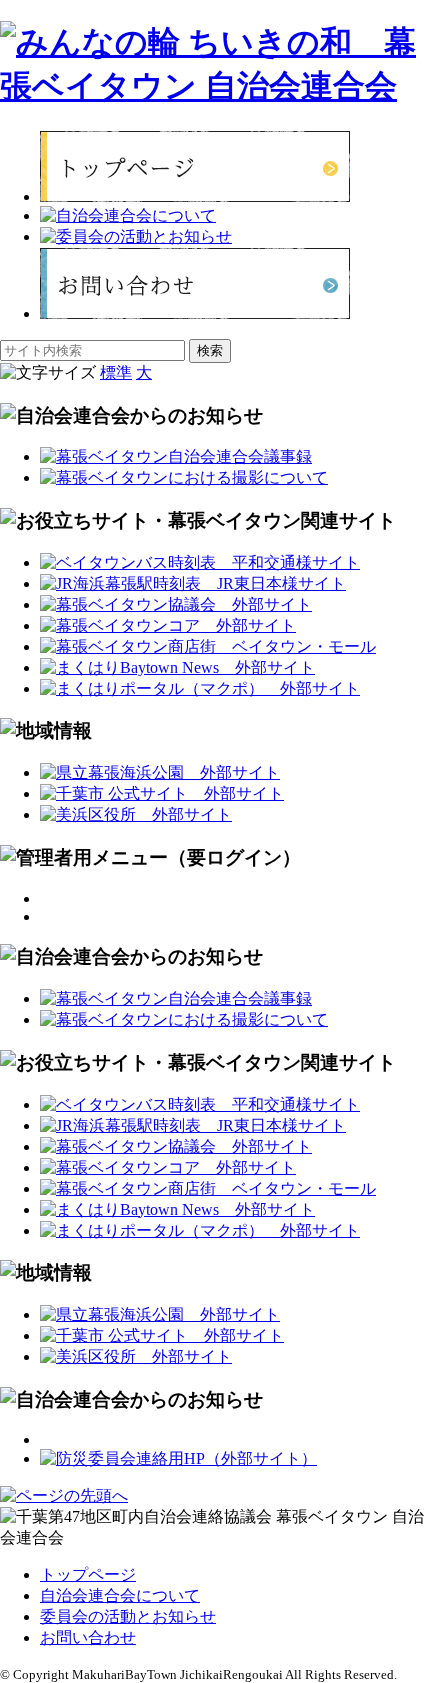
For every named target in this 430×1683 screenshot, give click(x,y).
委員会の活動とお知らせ (128, 1616)
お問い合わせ (88, 1637)
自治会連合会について (120, 1595)
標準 (116, 372)
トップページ (88, 1574)
